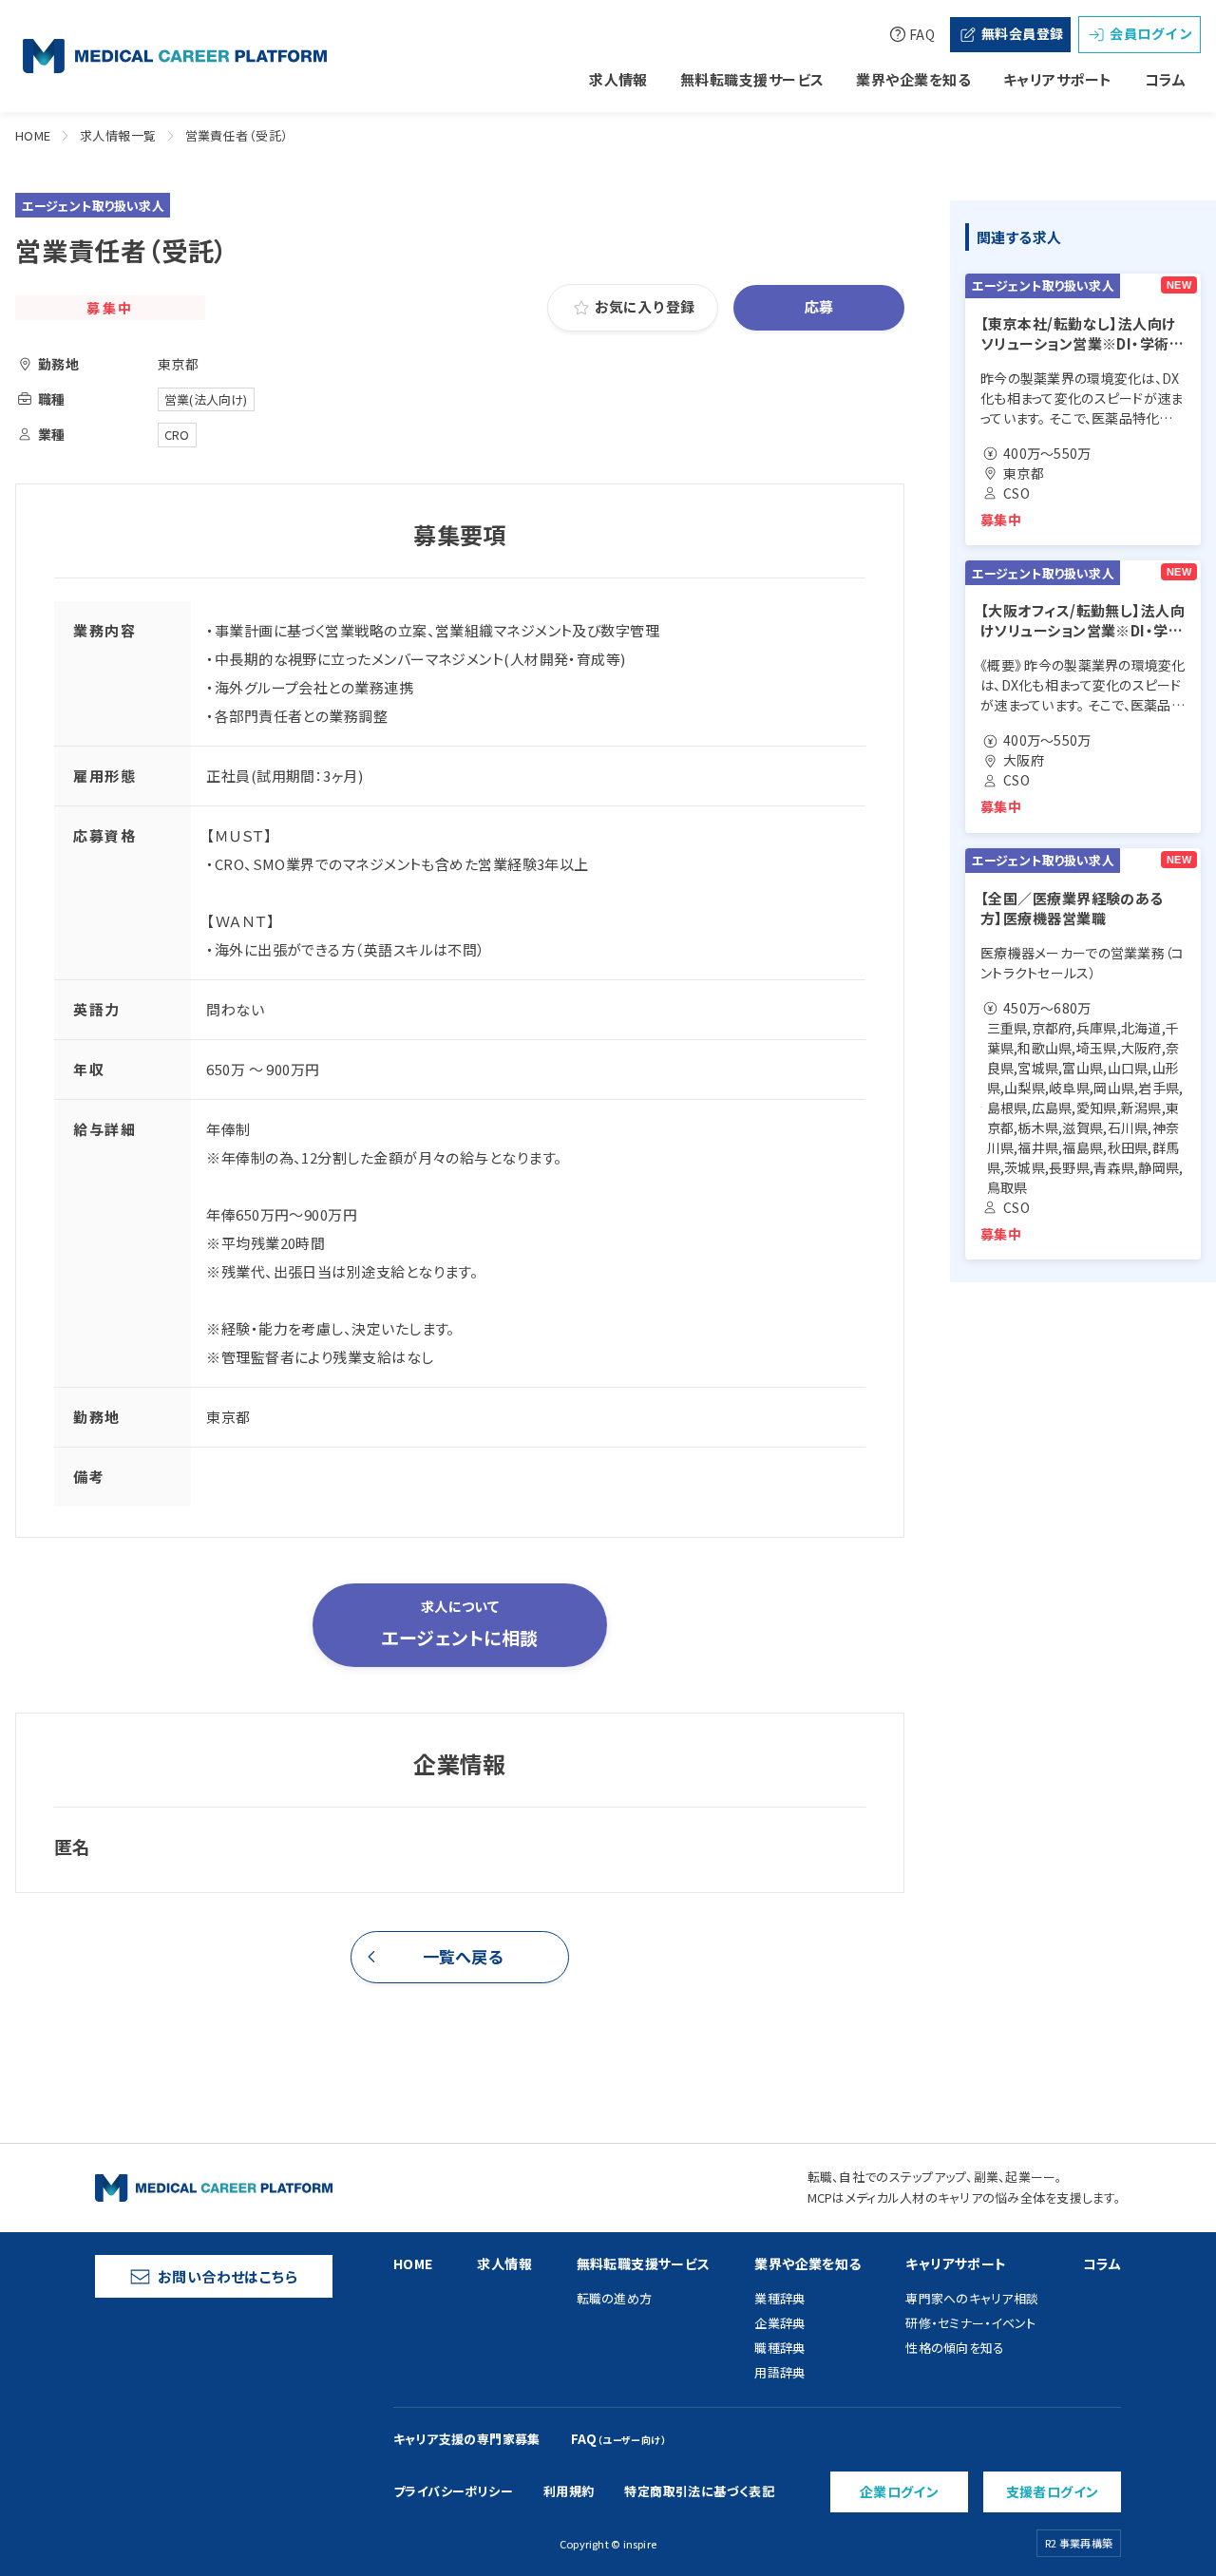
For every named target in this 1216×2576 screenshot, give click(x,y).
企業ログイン (900, 2491)
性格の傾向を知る (955, 2348)
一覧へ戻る (463, 1956)
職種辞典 (779, 2348)
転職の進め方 (615, 2298)
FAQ (922, 34)
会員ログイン (1151, 33)
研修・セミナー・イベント (970, 2323)
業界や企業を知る (913, 79)
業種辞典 (779, 2298)
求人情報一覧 (118, 135)
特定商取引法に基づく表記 (699, 2491)
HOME (33, 135)
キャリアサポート (1058, 79)
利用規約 (569, 2491)
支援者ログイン (1053, 2491)
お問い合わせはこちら (228, 2276)
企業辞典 (779, 2323)
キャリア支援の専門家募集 (467, 2439)
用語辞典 (779, 2372)
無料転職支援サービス (752, 79)
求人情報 (618, 79)
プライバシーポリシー (453, 2491)
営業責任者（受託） (237, 135)
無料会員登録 (1023, 33)
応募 (819, 306)
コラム (1165, 79)
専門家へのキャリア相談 (972, 2298)
